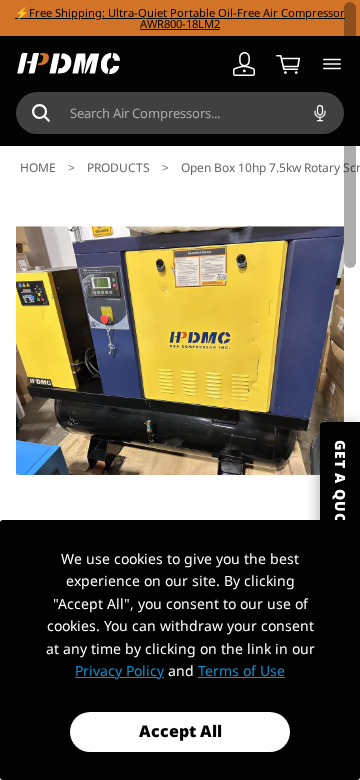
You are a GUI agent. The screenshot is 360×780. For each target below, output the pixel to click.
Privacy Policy (119, 670)
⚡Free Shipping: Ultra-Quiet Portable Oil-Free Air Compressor (180, 12)
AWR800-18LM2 (180, 23)
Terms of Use (241, 670)
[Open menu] (332, 64)
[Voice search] (320, 113)
